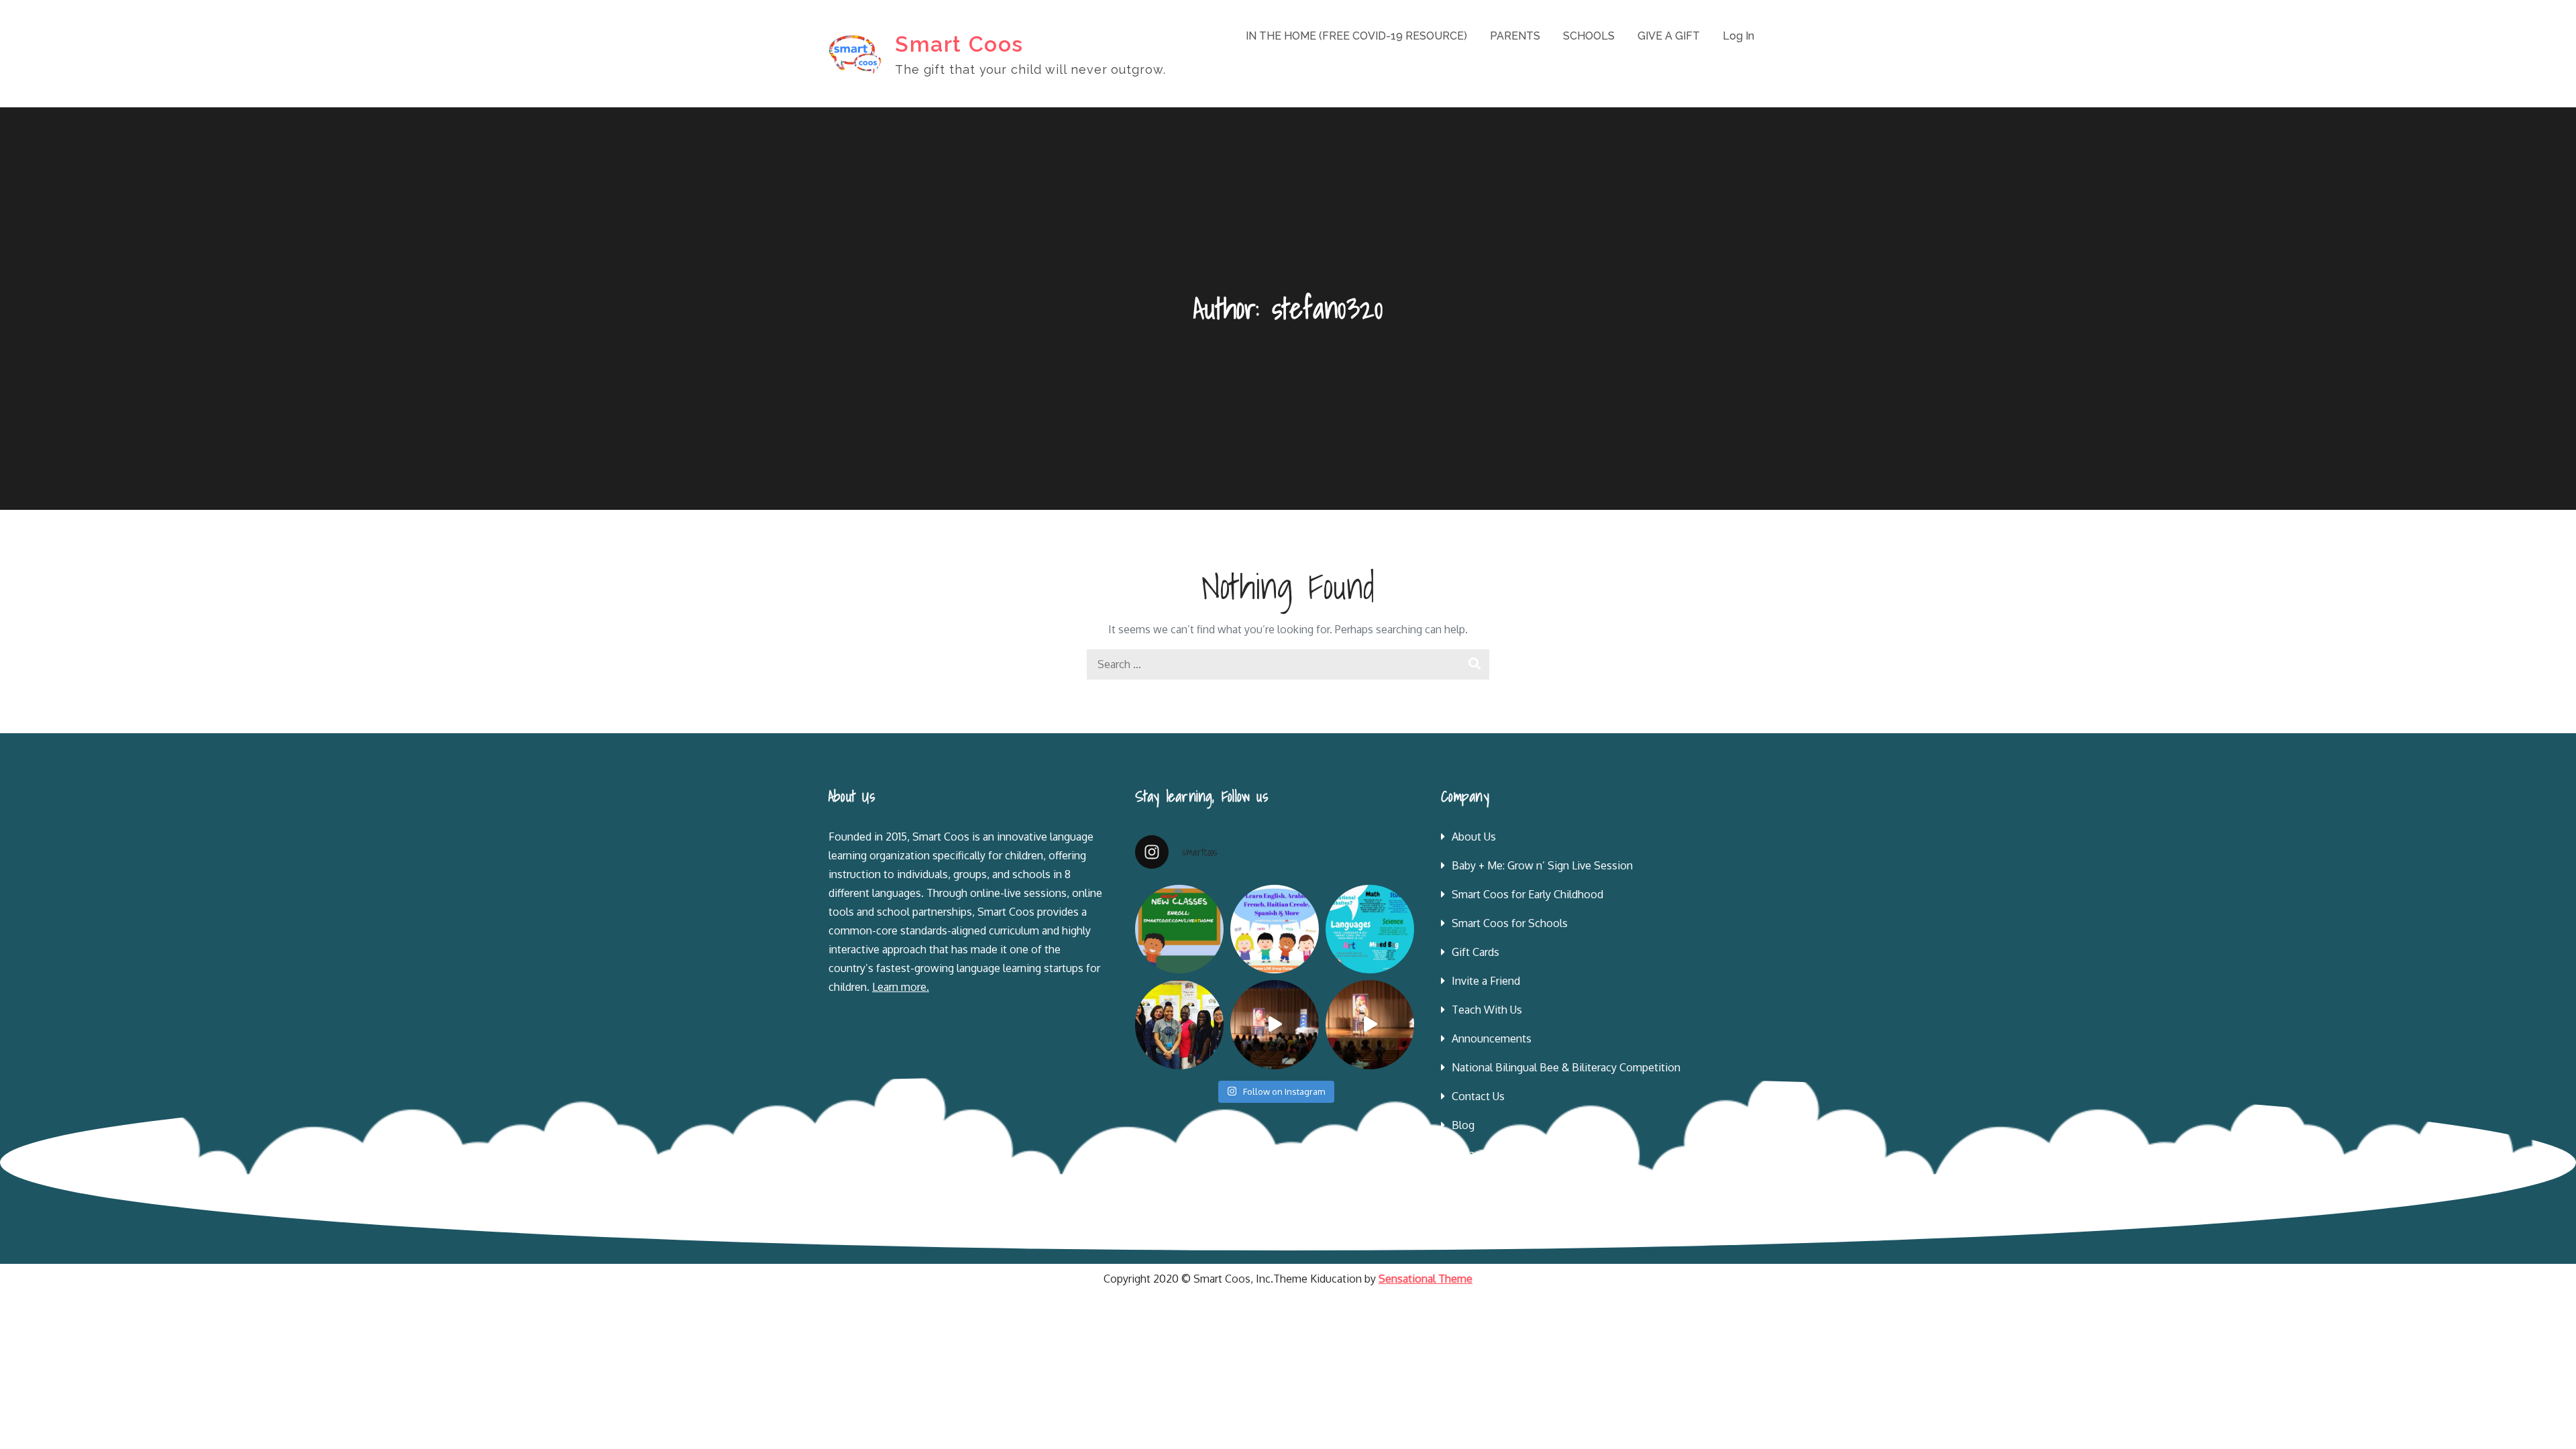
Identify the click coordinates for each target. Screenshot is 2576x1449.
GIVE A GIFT (1669, 36)
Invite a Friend (1486, 981)
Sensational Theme (1426, 1279)
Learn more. (901, 987)
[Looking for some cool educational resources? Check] (1370, 929)
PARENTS (1515, 36)
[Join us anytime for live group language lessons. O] (1179, 929)
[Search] (1474, 664)
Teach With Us (1487, 1010)
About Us (1474, 837)
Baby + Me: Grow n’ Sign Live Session (1542, 865)
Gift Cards (1475, 952)
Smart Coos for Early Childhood (1527, 894)
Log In (1738, 36)
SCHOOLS (1589, 36)
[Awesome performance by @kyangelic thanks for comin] (1370, 1024)
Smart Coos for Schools (1510, 923)
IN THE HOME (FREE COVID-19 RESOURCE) (1356, 36)
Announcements (1492, 1038)
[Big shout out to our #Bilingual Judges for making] (1179, 1024)
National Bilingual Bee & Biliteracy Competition (1566, 1067)
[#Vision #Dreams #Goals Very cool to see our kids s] (1275, 1024)
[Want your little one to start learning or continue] (1275, 929)
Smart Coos (959, 44)
